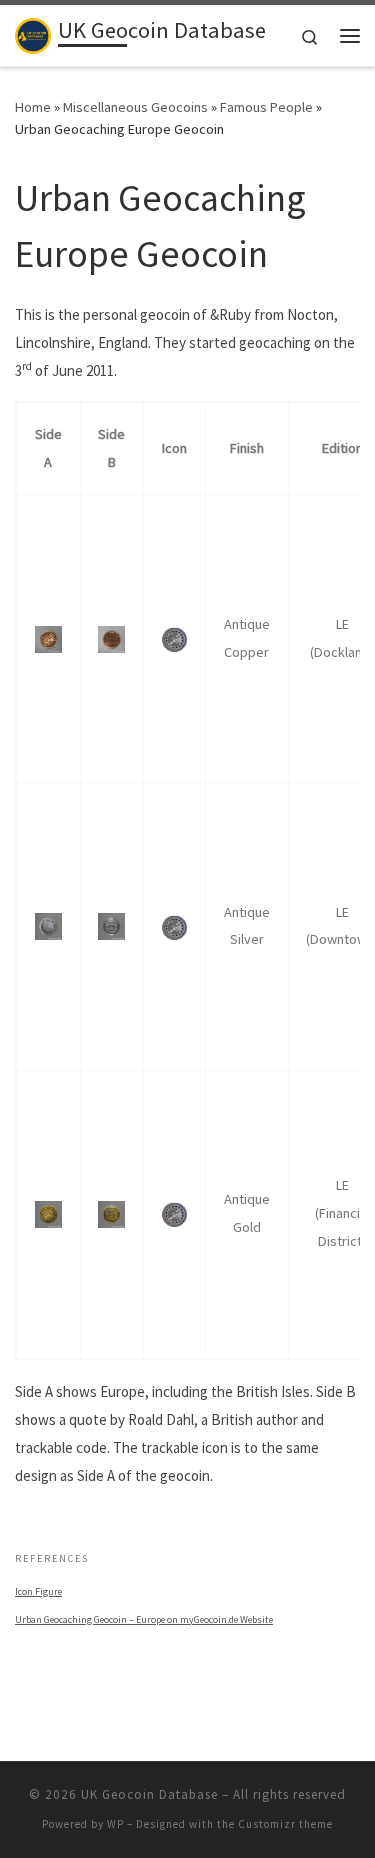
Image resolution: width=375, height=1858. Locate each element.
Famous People (266, 107)
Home (33, 107)
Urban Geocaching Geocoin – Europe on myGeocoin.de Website (144, 1619)
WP (115, 1824)
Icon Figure (38, 1591)
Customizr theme (285, 1824)
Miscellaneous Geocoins (135, 107)
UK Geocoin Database (149, 1794)
